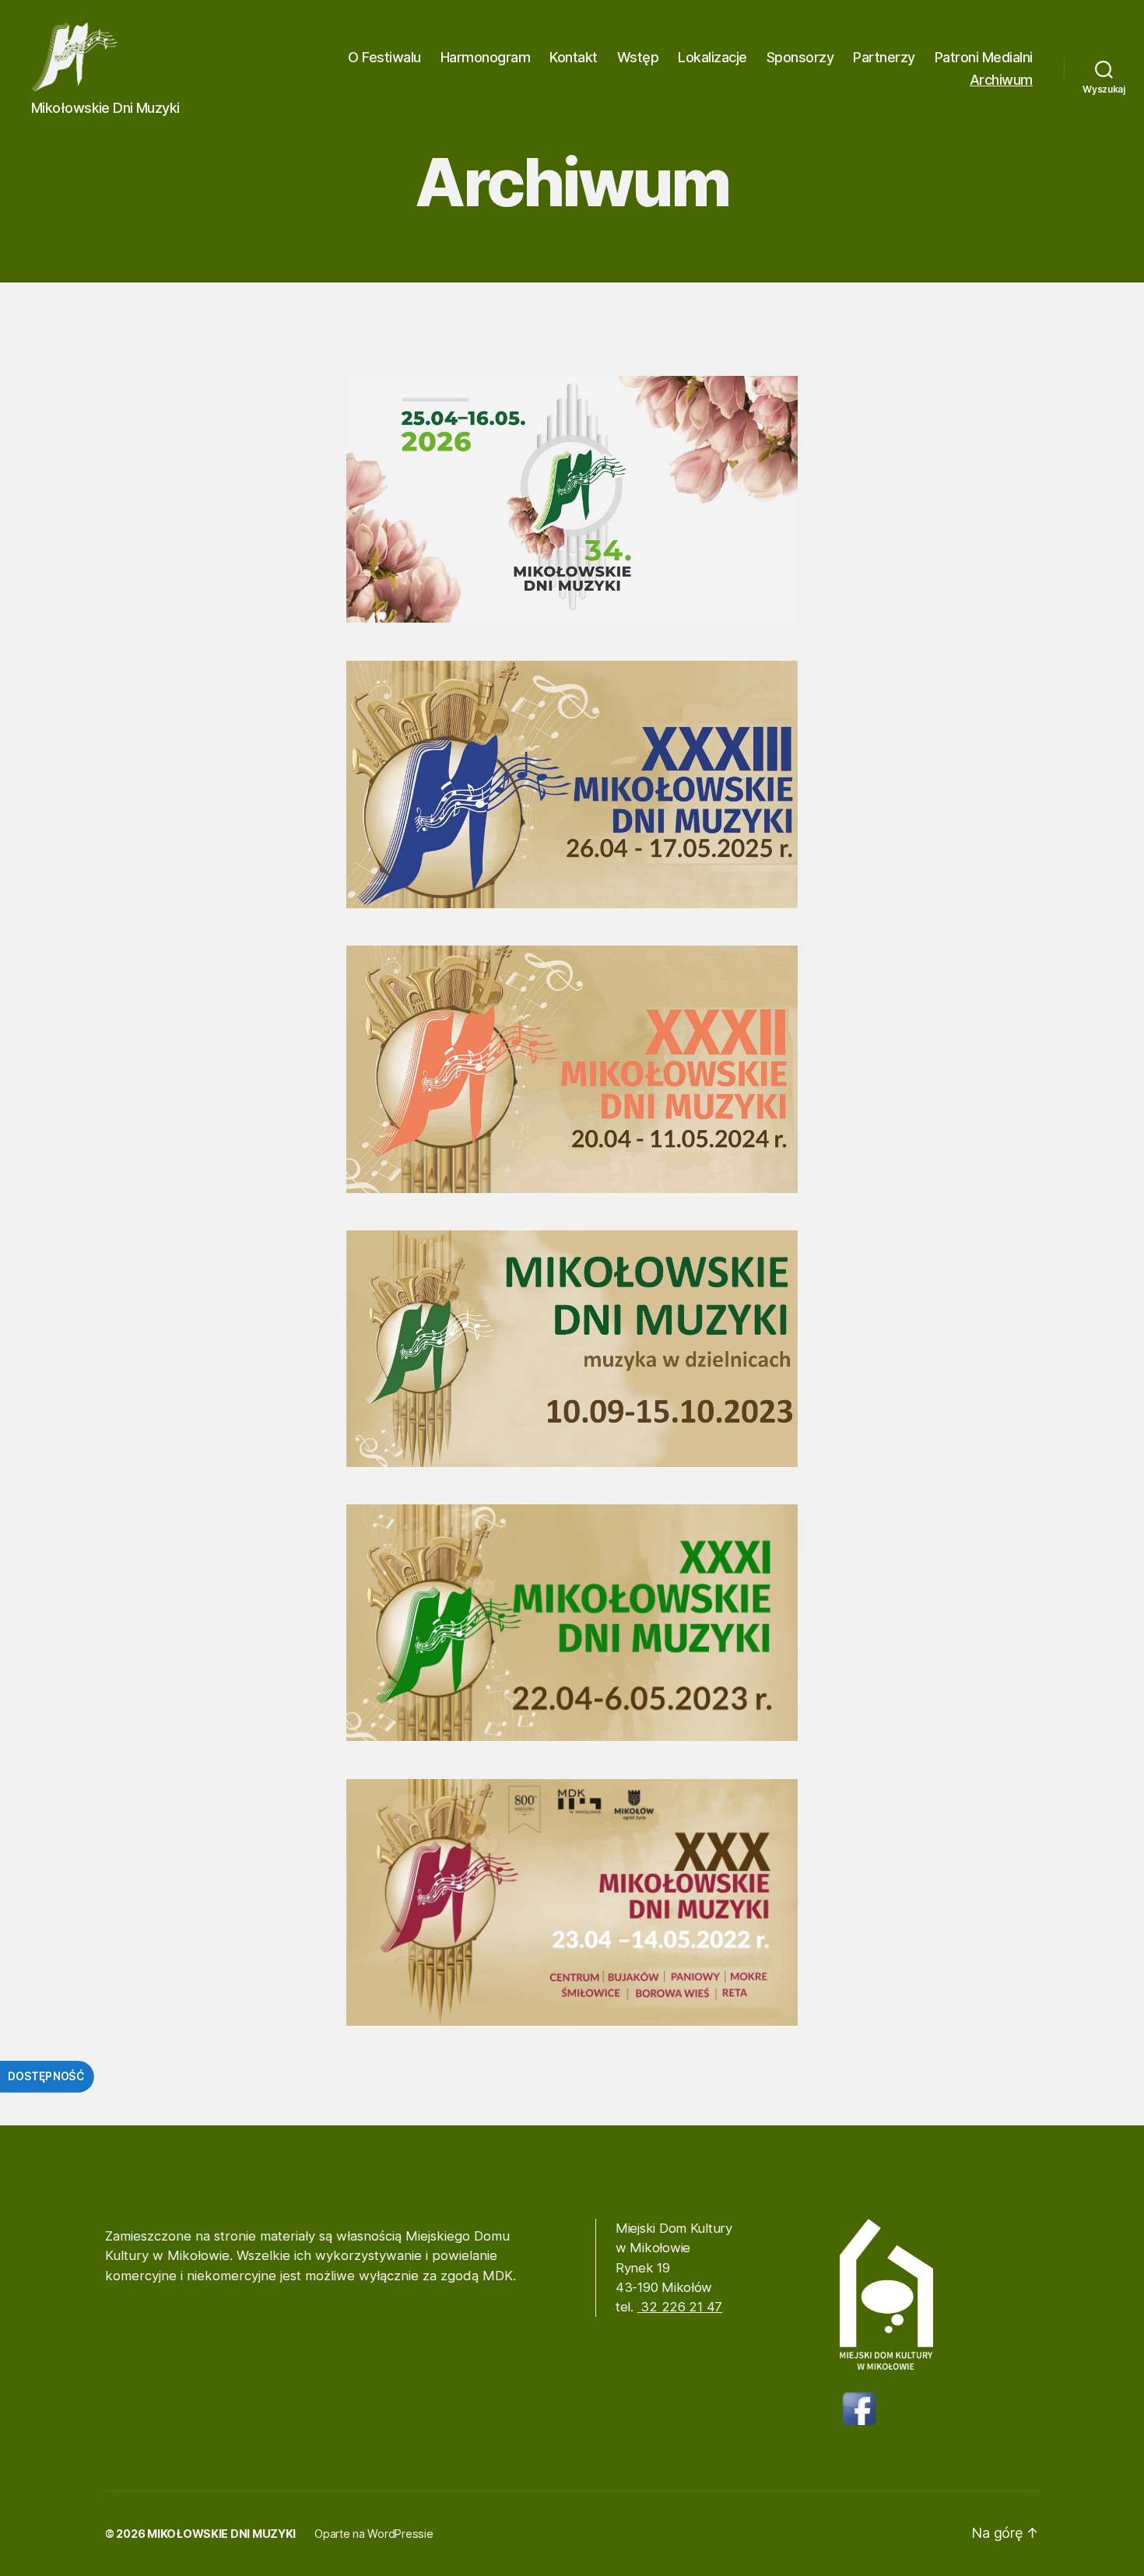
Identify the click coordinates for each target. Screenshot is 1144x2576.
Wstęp (638, 57)
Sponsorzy (800, 57)
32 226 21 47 (680, 2307)
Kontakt (574, 57)
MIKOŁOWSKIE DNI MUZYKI (221, 2534)
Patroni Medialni (984, 57)
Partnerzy (884, 57)
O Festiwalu (384, 57)
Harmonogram (486, 57)
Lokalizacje (712, 57)
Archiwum (1001, 80)
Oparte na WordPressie (374, 2534)
